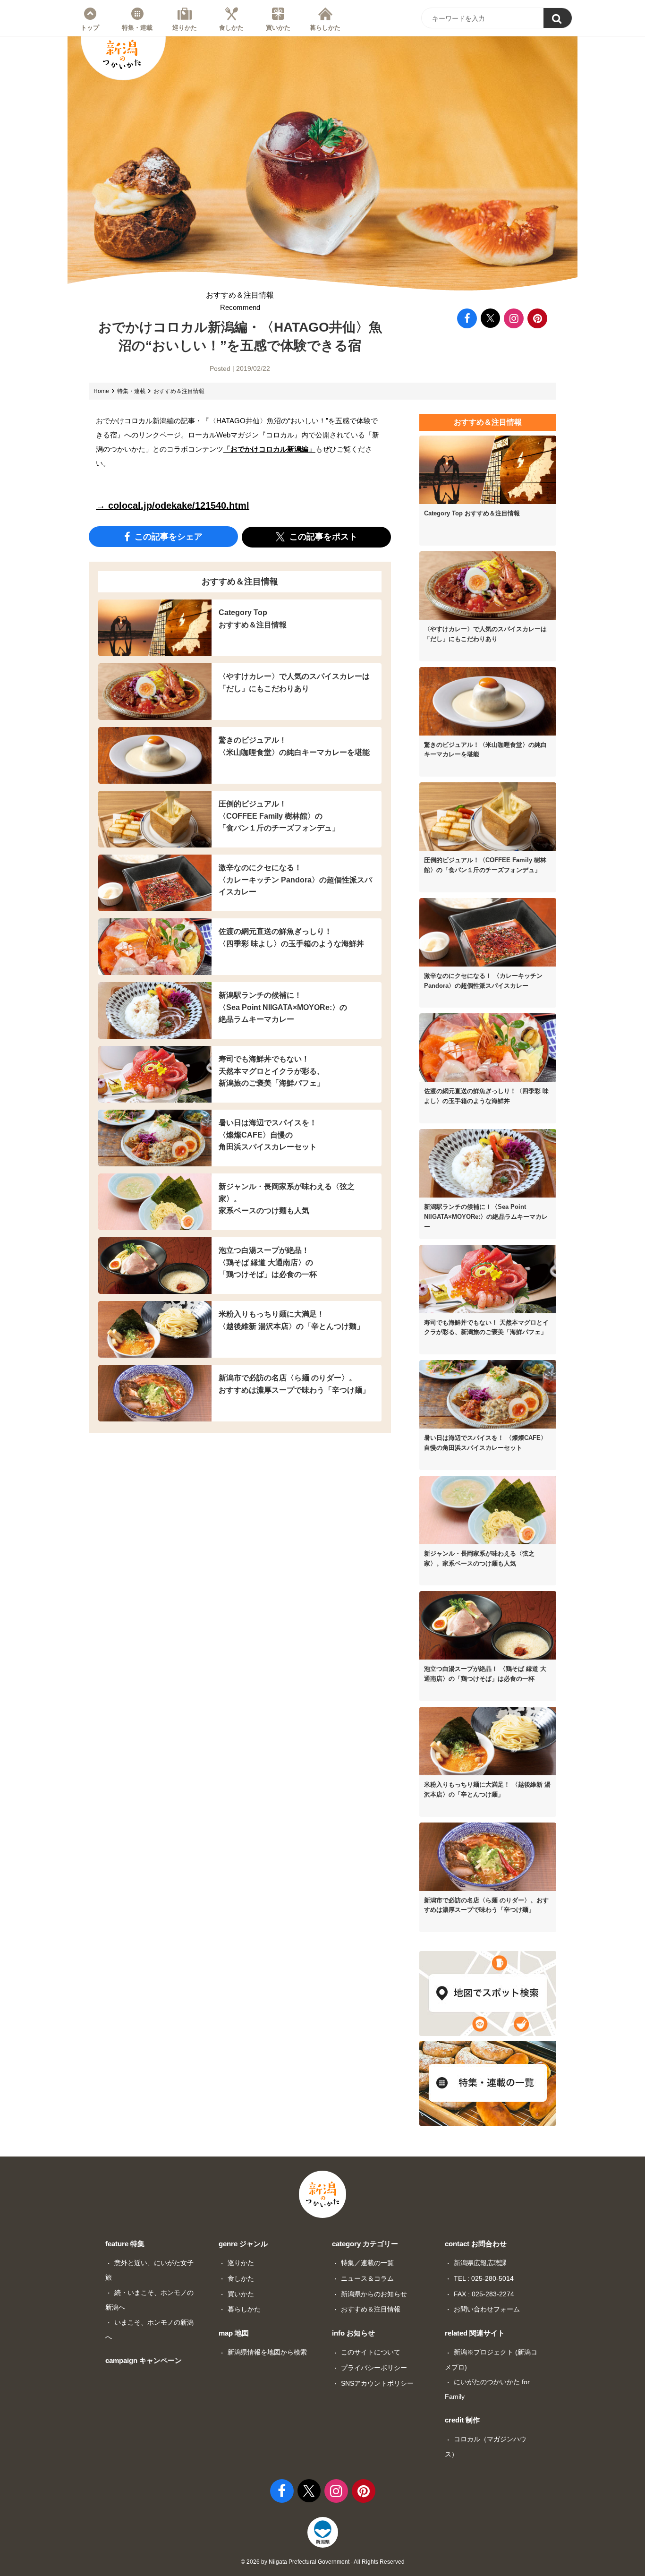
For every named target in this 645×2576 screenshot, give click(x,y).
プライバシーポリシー (374, 2368)
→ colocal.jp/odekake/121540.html (173, 505)
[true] (558, 18)
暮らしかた (325, 27)
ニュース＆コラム (367, 2278)
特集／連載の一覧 (367, 2263)
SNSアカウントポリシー (377, 2383)
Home (101, 391)
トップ (90, 27)
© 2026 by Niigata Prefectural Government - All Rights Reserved (323, 2562)
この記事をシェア (167, 537)
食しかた (231, 27)
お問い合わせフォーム (487, 2309)
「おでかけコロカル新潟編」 (269, 449)
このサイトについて (371, 2352)
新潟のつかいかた (122, 54)
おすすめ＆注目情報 (240, 301)
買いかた (278, 27)
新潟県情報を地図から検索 (267, 2352)
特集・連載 (137, 27)
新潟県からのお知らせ (374, 2294)
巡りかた (185, 27)
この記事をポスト (322, 537)
